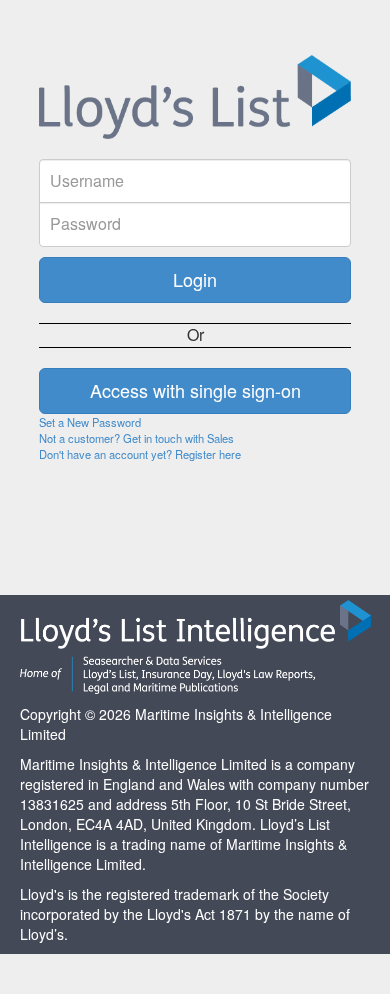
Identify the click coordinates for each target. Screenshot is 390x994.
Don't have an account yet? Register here (140, 454)
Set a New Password (90, 422)
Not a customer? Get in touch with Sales (136, 438)
